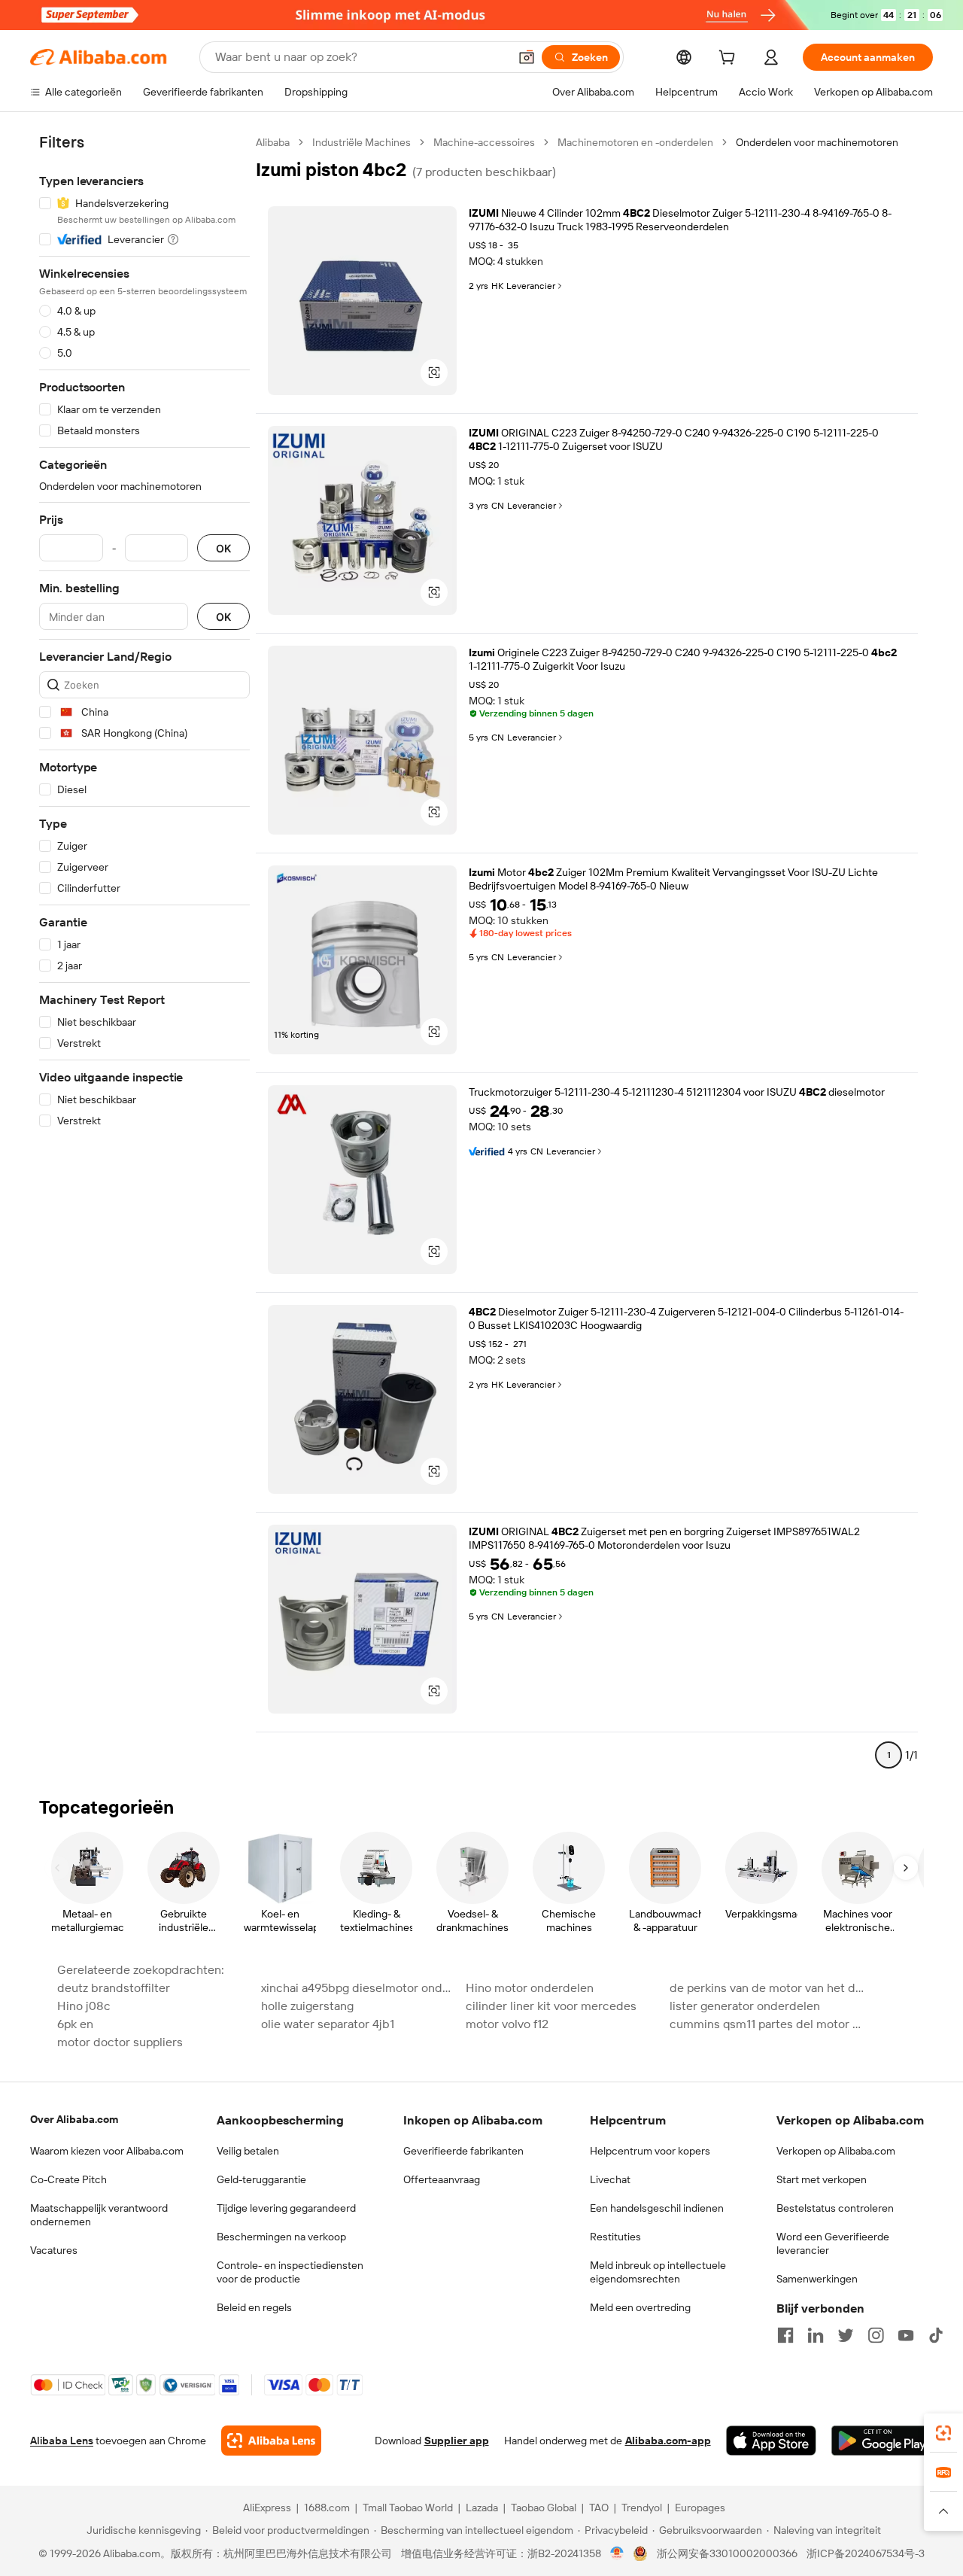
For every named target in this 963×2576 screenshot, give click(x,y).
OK (223, 548)
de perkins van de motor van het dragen (767, 1988)
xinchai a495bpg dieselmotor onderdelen (358, 1988)
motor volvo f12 (507, 2024)
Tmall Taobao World (408, 2508)
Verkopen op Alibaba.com (836, 2151)
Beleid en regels (254, 2307)
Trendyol (642, 2508)
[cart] (730, 59)
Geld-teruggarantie (261, 2179)
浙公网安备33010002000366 (727, 2553)
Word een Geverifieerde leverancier (833, 2243)
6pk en (75, 2024)
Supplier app (457, 2441)
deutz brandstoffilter (114, 1988)
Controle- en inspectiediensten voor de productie (290, 2272)
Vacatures (54, 2250)
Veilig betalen (248, 2151)
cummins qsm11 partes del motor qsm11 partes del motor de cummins (767, 2024)
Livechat (610, 2179)
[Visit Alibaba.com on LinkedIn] (816, 2335)
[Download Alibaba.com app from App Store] (771, 2441)
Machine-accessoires (484, 142)
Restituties (615, 2237)
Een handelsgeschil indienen (657, 2208)
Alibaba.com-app (668, 2441)
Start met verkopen (822, 2179)
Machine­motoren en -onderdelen (635, 142)
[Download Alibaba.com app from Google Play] (882, 2441)
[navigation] (144, 955)
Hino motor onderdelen (530, 1988)
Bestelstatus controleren (835, 2208)
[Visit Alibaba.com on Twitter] (846, 2335)
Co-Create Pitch (68, 2179)
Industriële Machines (362, 142)
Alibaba (273, 142)
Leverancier (531, 286)
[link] (943, 2433)
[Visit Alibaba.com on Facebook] (785, 2335)
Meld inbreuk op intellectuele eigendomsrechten (658, 2272)
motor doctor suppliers (120, 2042)
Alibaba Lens (62, 2441)
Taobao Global (544, 2508)
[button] (527, 57)
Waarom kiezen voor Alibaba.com (107, 2151)
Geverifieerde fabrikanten (463, 2151)
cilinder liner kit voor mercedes (551, 2006)
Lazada (482, 2508)
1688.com (327, 2508)
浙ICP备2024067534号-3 (866, 2553)
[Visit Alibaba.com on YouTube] (906, 2335)
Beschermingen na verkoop (281, 2237)
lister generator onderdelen (745, 2006)
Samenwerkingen (817, 2279)
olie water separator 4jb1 (328, 2024)
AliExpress (267, 2508)
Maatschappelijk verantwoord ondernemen (99, 2215)
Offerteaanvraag (442, 2179)
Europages (700, 2508)
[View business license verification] (617, 2553)
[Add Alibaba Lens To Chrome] (271, 2441)
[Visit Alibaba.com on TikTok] (936, 2335)
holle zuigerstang (307, 2006)
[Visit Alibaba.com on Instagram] (876, 2335)
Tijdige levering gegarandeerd (286, 2208)
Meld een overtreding (640, 2307)
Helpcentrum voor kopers (650, 2151)
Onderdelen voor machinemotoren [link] (817, 142)
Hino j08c (84, 2006)
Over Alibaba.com (74, 2119)
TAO (599, 2508)
